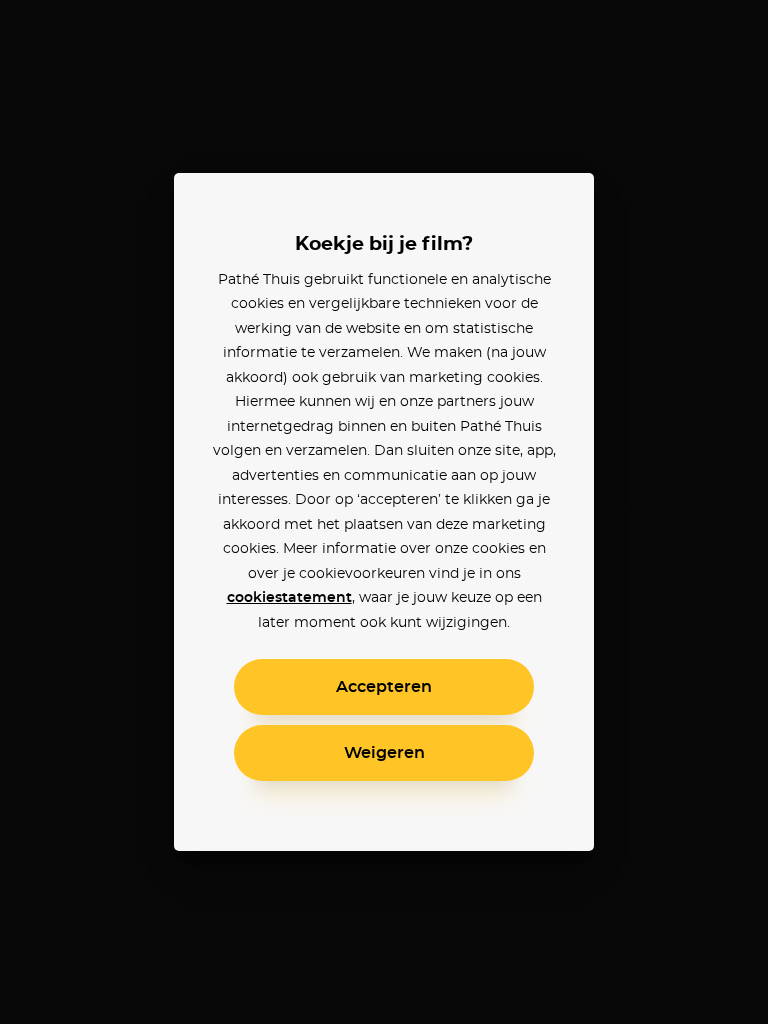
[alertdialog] (384, 512)
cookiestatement (289, 598)
